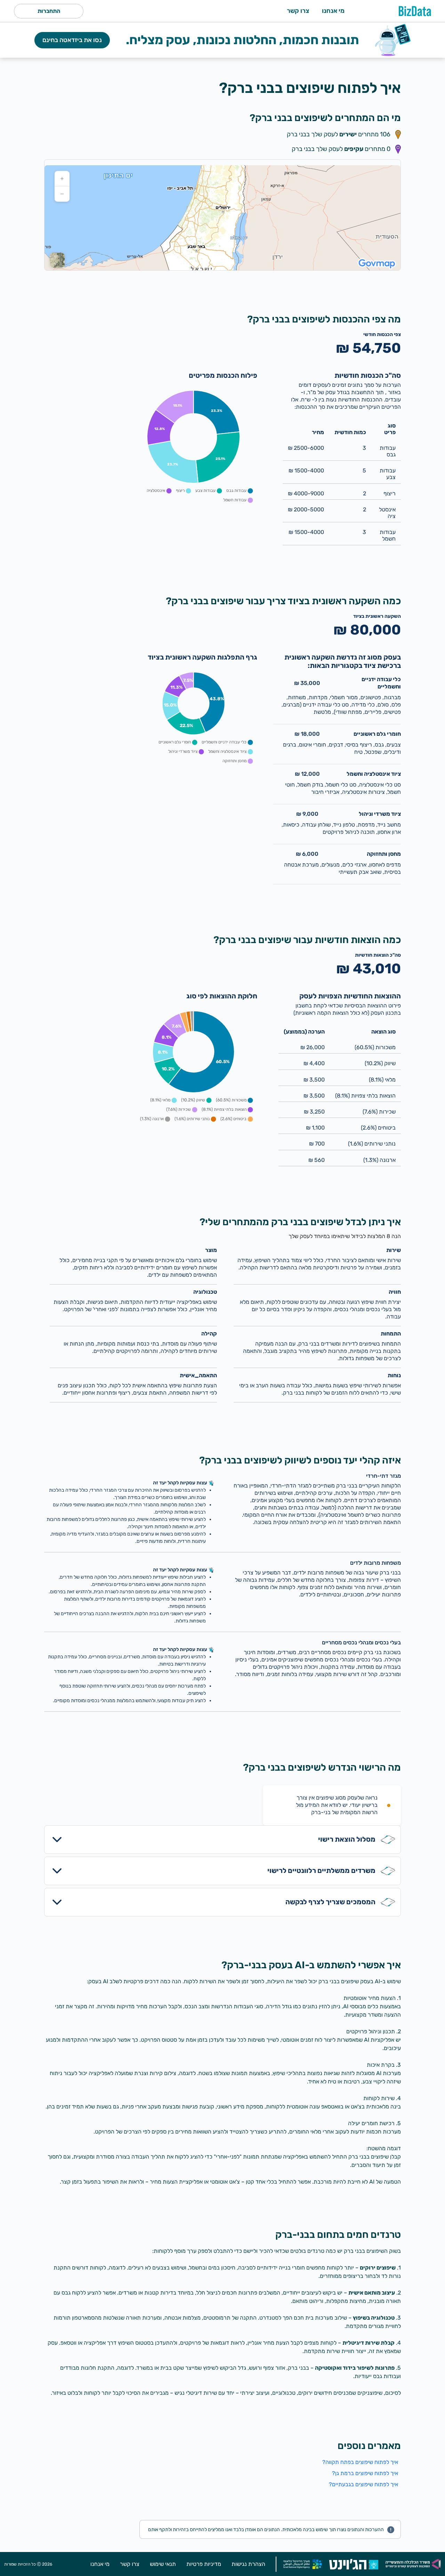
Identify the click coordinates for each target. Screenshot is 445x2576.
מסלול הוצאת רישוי (347, 1839)
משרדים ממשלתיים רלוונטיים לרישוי (321, 1871)
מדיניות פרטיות (204, 2564)
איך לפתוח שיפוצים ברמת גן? (365, 2473)
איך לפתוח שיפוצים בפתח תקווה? (360, 2462)
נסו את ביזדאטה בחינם (72, 40)
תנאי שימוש (163, 2564)
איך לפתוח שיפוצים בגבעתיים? (363, 2484)
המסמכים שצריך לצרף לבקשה (330, 1902)
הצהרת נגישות (248, 2564)
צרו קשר (298, 11)
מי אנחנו (333, 11)
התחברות (49, 11)
